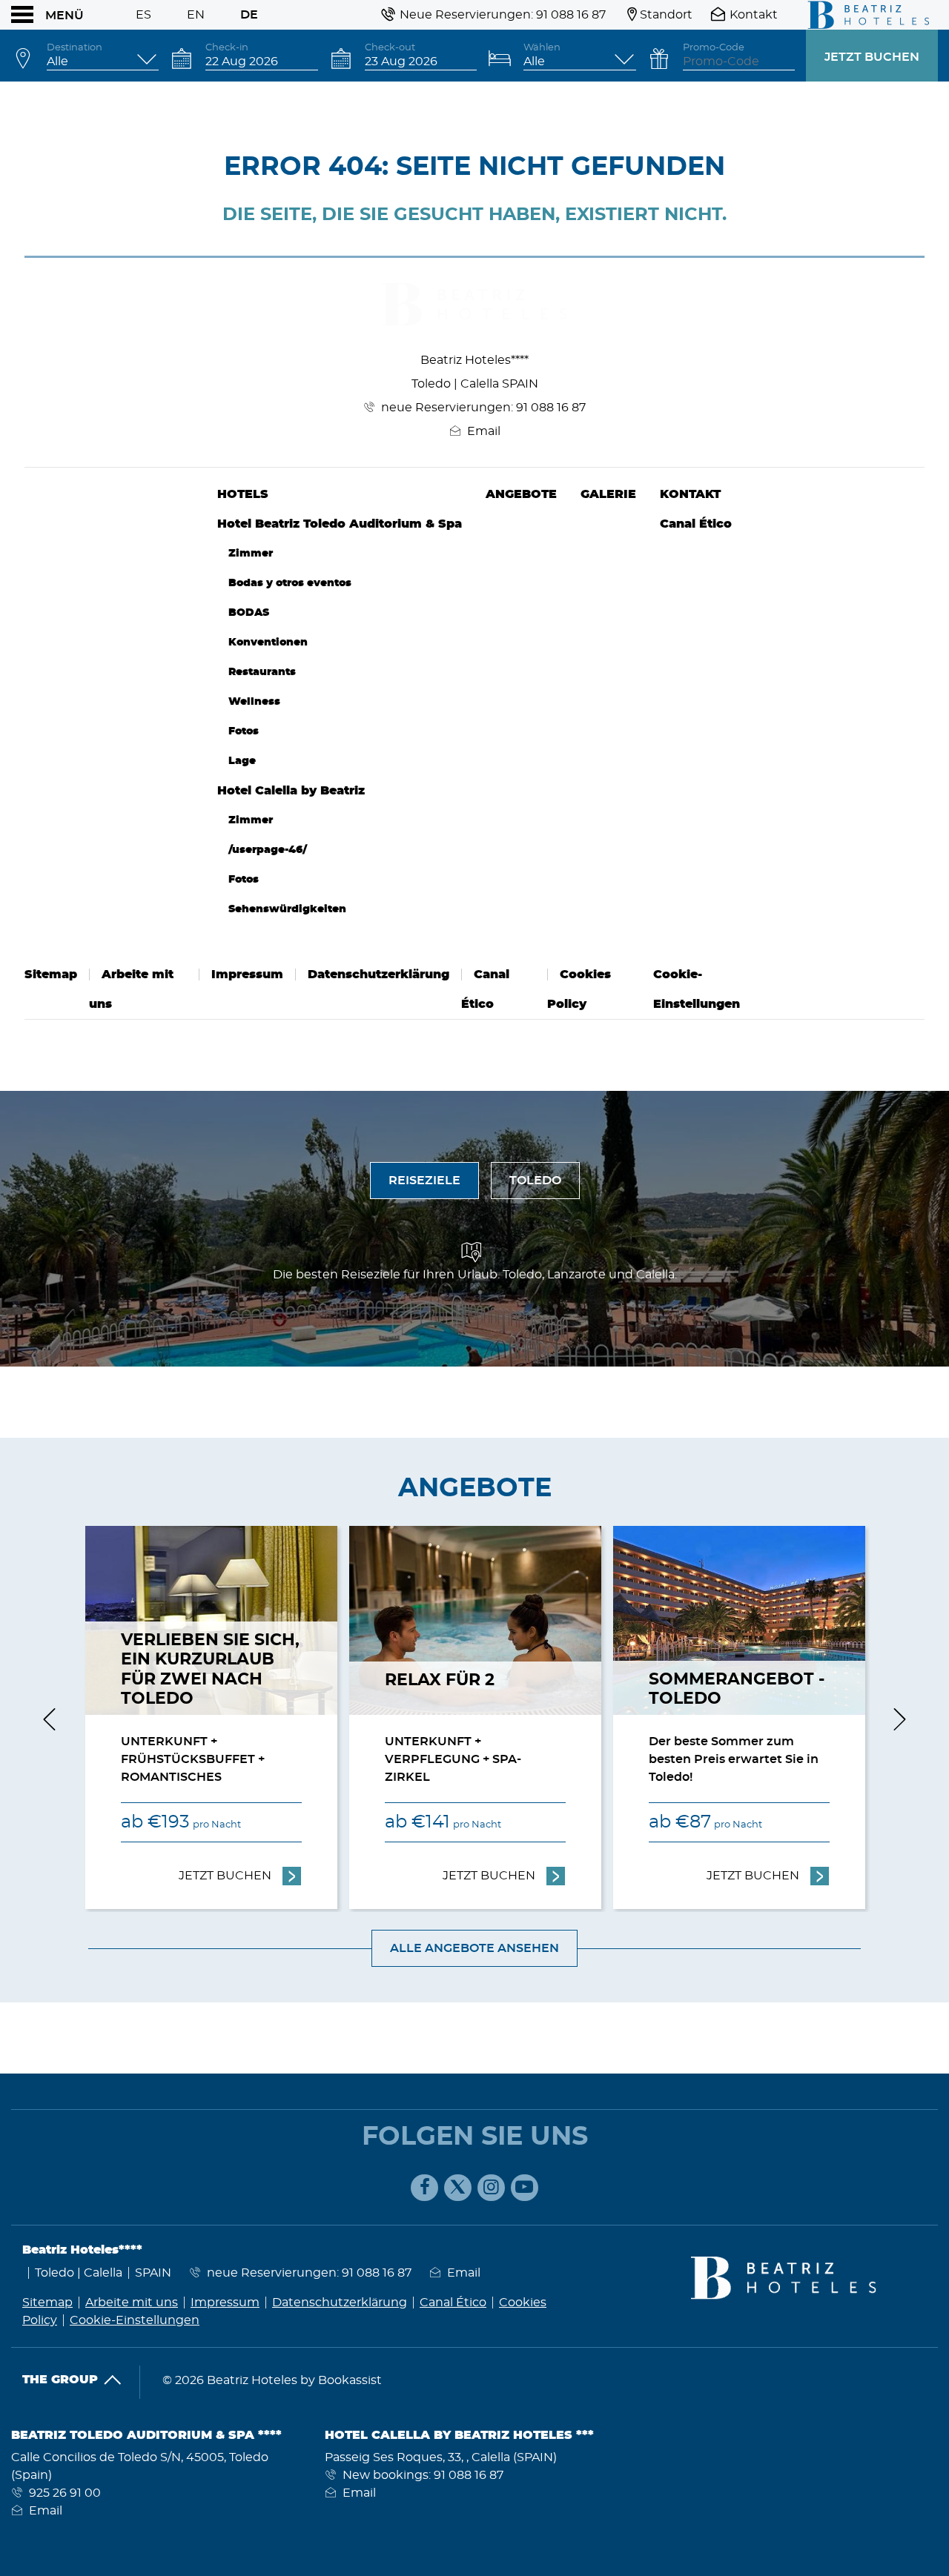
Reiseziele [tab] (424, 1181)
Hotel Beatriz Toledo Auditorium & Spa (340, 524)
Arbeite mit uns (132, 2303)
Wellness (254, 701)
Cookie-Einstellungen (135, 2320)
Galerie (608, 494)
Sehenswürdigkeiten (287, 909)
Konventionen (268, 642)
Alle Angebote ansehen (474, 1948)
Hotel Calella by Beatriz (291, 791)
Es (143, 15)
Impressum (247, 975)
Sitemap (51, 975)
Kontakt (690, 494)
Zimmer (251, 553)
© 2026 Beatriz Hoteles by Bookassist (272, 2380)
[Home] (864, 15)
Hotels (243, 494)
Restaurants (262, 672)
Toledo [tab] (535, 1181)
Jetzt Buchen (872, 57)
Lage (242, 761)
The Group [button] (60, 2380)
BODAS (249, 613)
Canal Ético (696, 524)
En (196, 15)
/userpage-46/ (268, 850)
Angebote (521, 494)
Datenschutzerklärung (378, 975)
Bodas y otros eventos (290, 583)
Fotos (244, 731)
